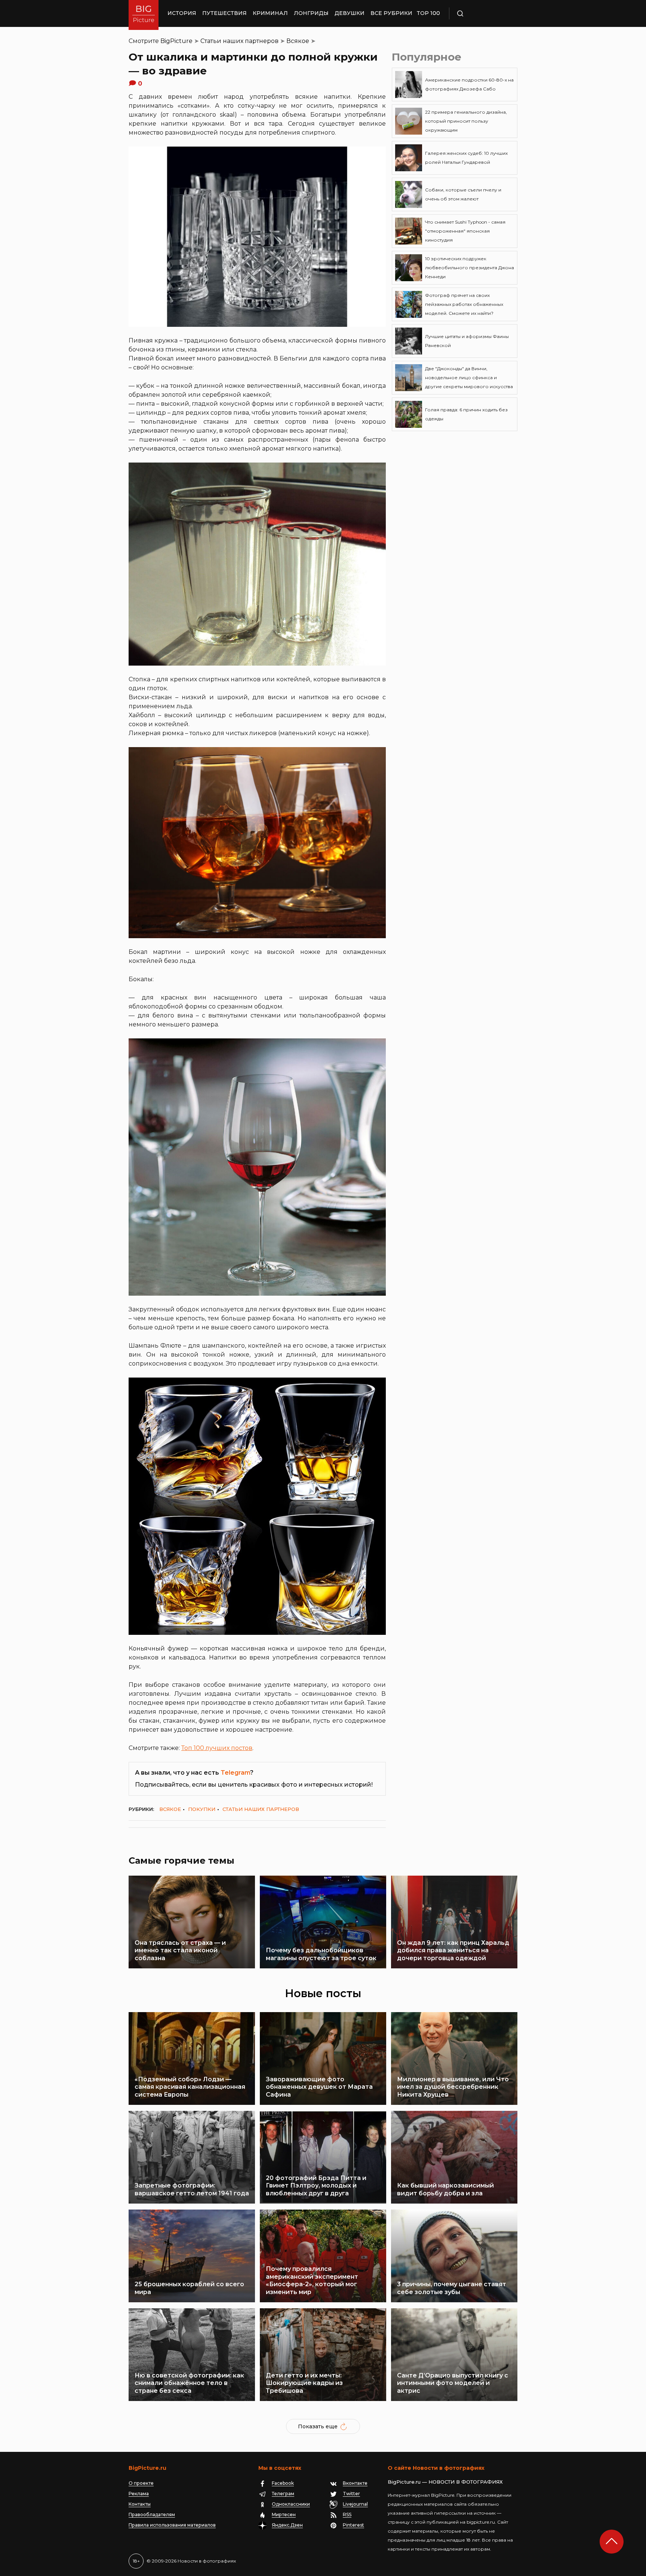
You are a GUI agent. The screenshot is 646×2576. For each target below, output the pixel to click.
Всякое (298, 41)
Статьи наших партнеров (239, 41)
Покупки (202, 1809)
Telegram (235, 1773)
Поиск (482, 13)
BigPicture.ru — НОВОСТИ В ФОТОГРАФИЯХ (445, 2482)
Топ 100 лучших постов (217, 1748)
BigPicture (176, 41)
